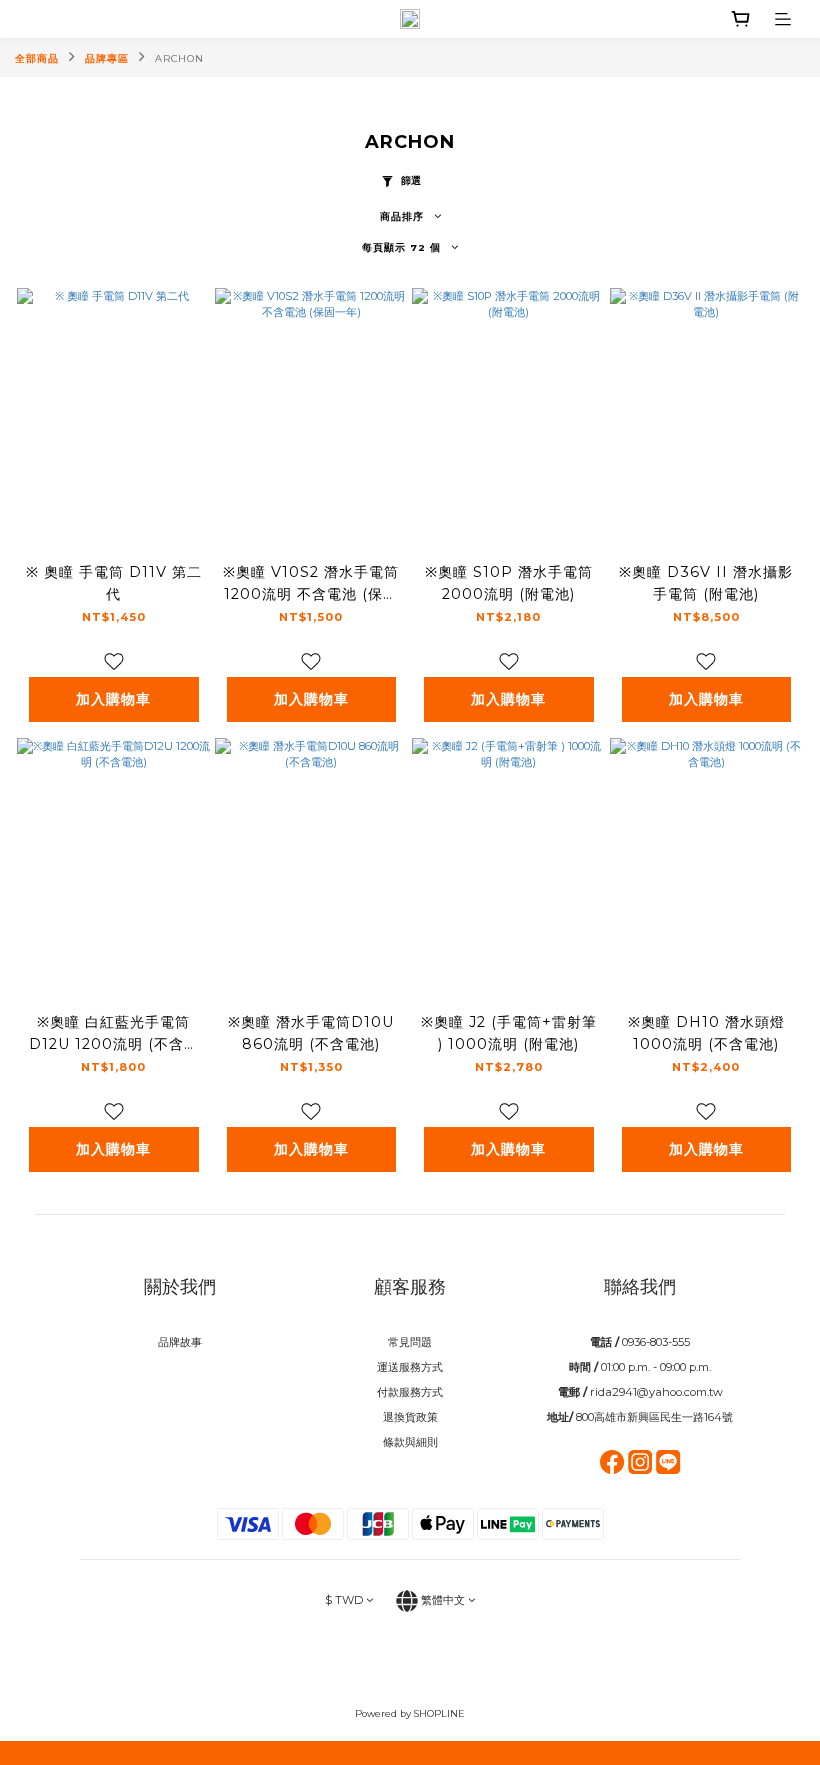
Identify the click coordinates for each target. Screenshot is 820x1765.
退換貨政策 (410, 1417)
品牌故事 (180, 1342)
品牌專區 (107, 58)
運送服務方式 (410, 1367)
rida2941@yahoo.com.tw (656, 1392)
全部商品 (37, 58)
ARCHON (179, 58)
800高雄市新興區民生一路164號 (654, 1417)
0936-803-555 (656, 1342)
